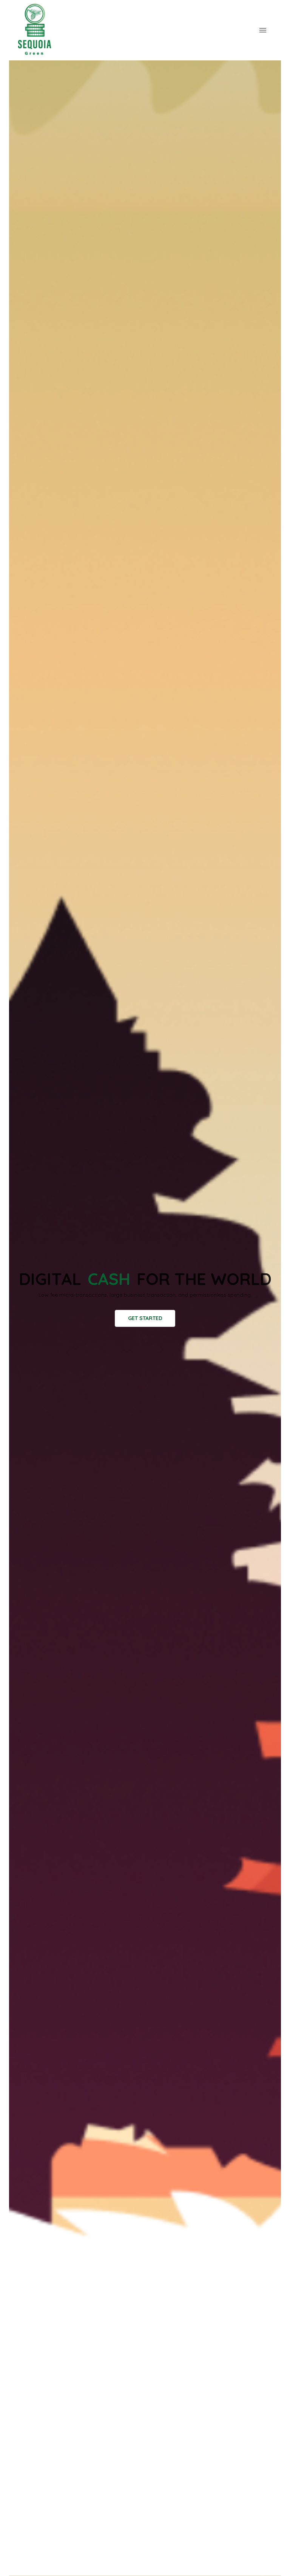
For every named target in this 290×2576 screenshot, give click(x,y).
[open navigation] (263, 30)
